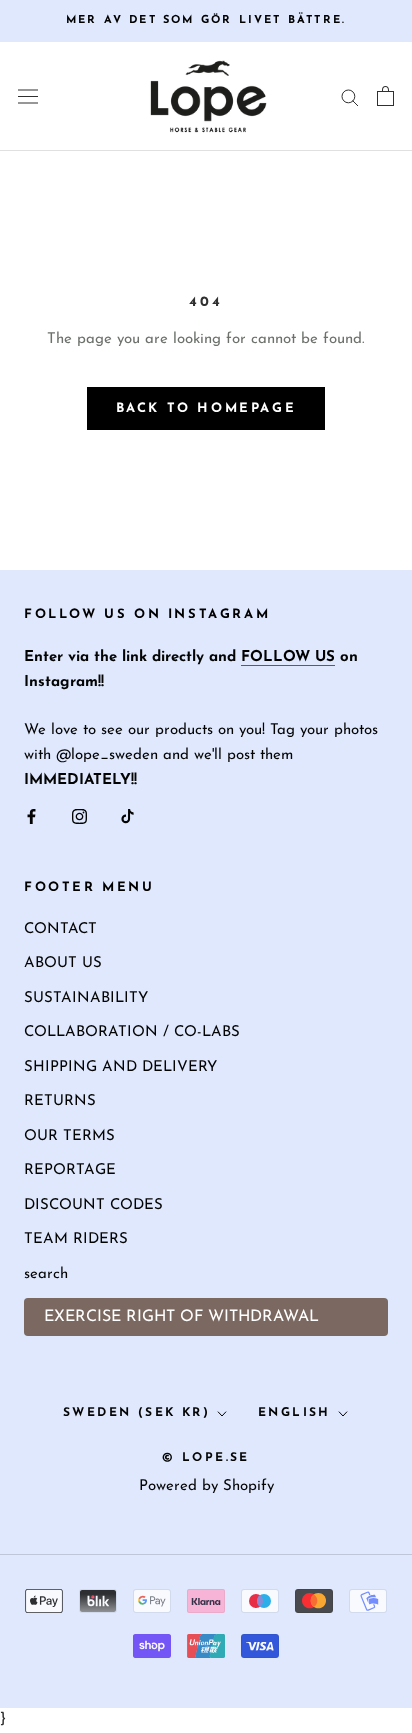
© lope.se (206, 1458)
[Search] (350, 96)
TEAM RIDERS (76, 1239)
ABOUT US (63, 963)
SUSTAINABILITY (86, 998)
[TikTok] (127, 817)
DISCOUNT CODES (93, 1205)
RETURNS (60, 1101)
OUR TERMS (69, 1136)
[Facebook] (31, 817)
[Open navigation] (28, 97)
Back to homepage (206, 408)
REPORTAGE (70, 1170)
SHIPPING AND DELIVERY (120, 1067)
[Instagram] (79, 817)
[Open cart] (385, 96)
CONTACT (60, 929)
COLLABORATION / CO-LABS (132, 1032)
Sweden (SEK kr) (136, 1413)
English (294, 1413)
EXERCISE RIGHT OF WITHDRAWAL (181, 1317)
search (46, 1274)
